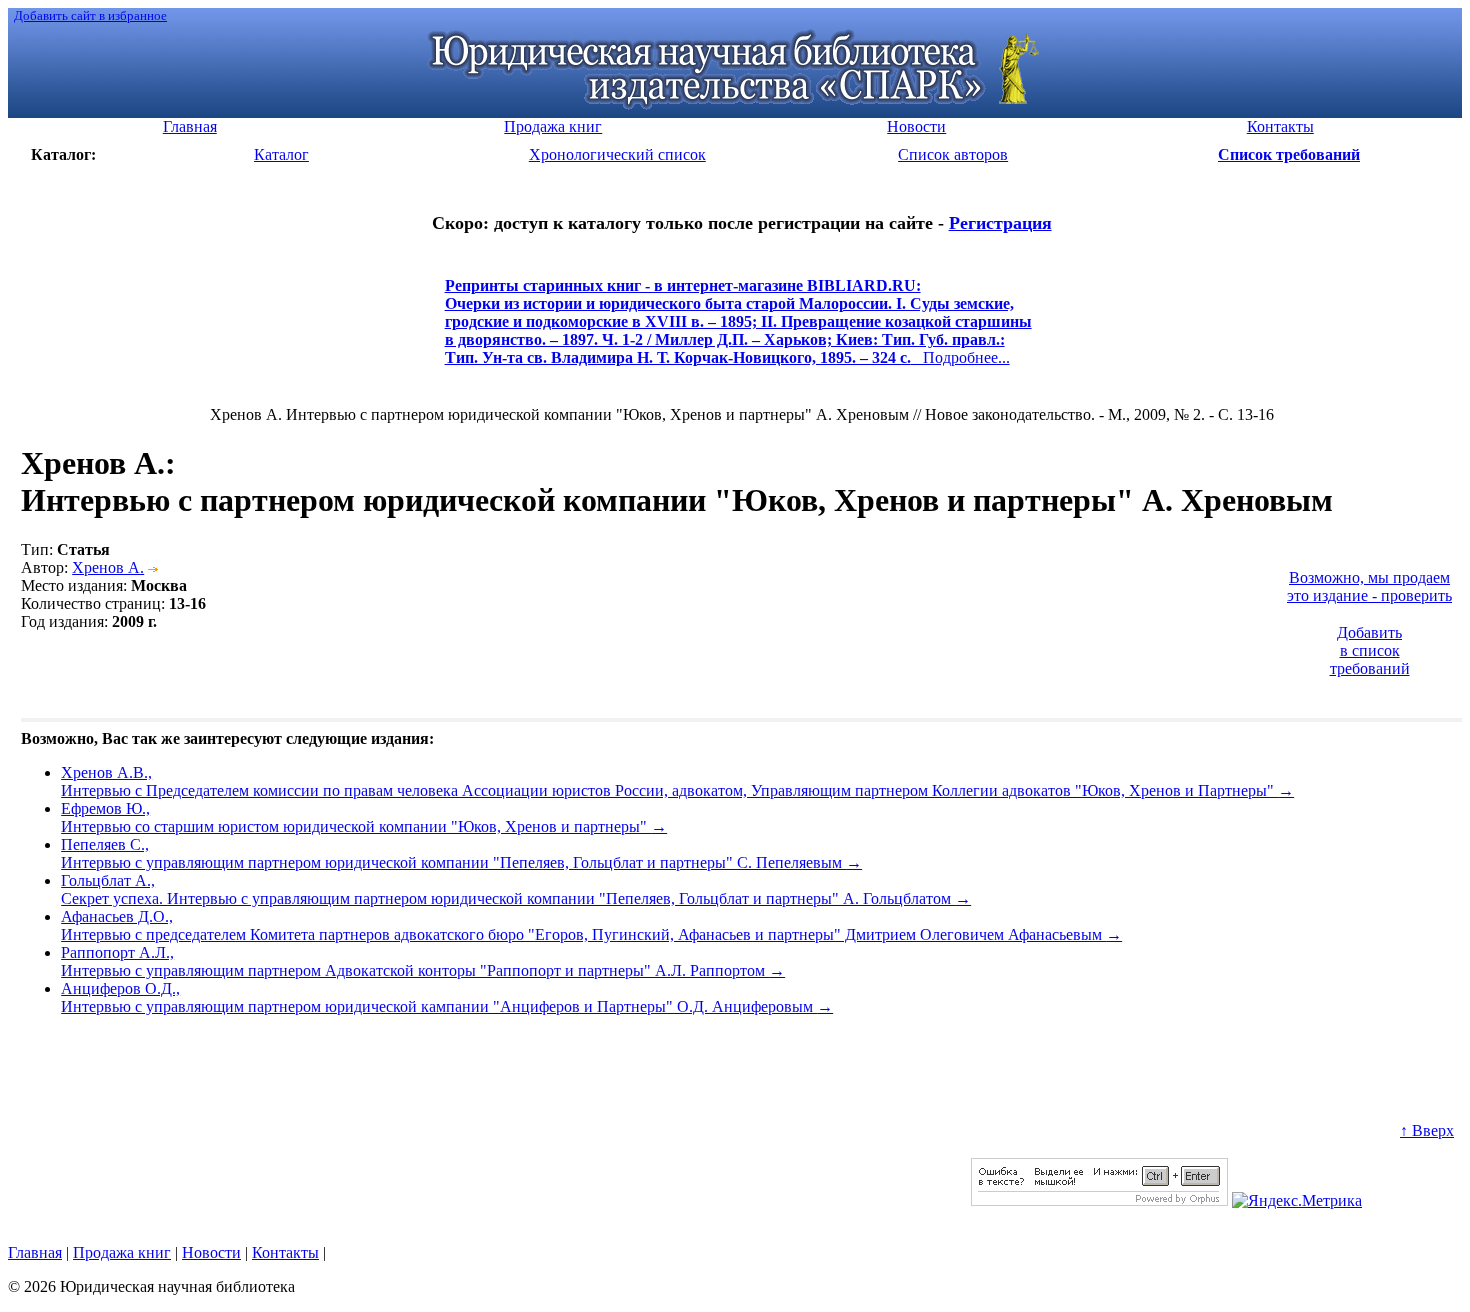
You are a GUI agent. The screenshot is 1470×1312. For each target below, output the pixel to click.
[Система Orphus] (1099, 1200)
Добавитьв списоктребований (1370, 650)
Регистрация (1000, 223)
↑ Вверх (1427, 1130)
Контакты (285, 1252)
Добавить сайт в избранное (90, 15)
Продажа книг (122, 1252)
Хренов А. (108, 567)
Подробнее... (738, 330)
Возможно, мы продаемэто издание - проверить (1369, 586)
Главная (35, 1252)
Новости (211, 1252)
